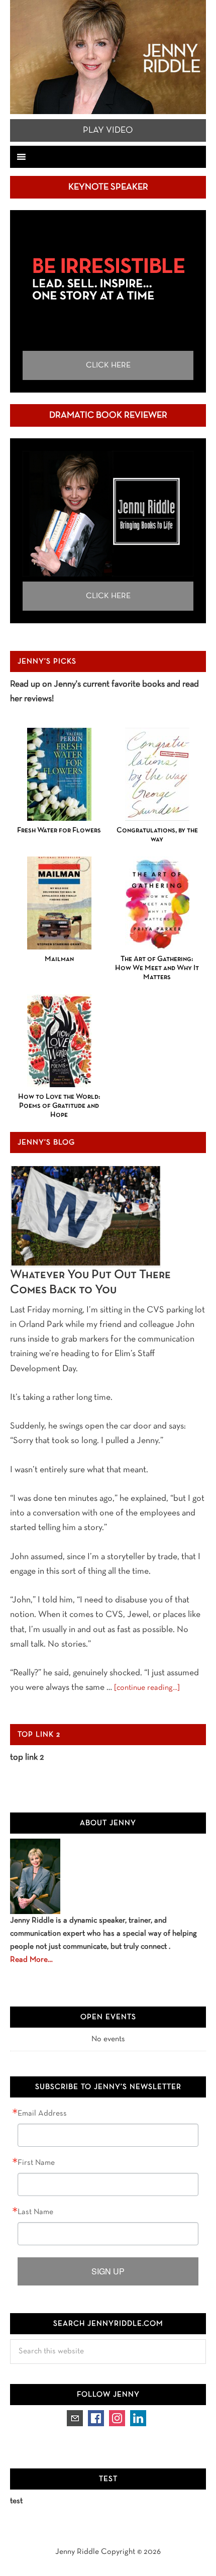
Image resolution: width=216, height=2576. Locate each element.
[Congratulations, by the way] (157, 774)
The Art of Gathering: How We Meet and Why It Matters (157, 968)
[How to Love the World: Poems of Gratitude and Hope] (59, 1041)
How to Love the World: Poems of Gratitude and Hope (59, 1106)
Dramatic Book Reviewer (108, 415)
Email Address (42, 2114)
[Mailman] (59, 903)
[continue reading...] (147, 1688)
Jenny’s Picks (47, 661)
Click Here (108, 365)
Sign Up (108, 2271)
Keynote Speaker (108, 187)
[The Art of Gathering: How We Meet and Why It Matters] (157, 903)
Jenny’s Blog (46, 1142)
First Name (36, 2163)
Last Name (35, 2212)
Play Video (108, 130)
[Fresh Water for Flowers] (59, 774)
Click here (108, 596)
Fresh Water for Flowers (59, 830)
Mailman (59, 959)
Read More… (31, 1960)
